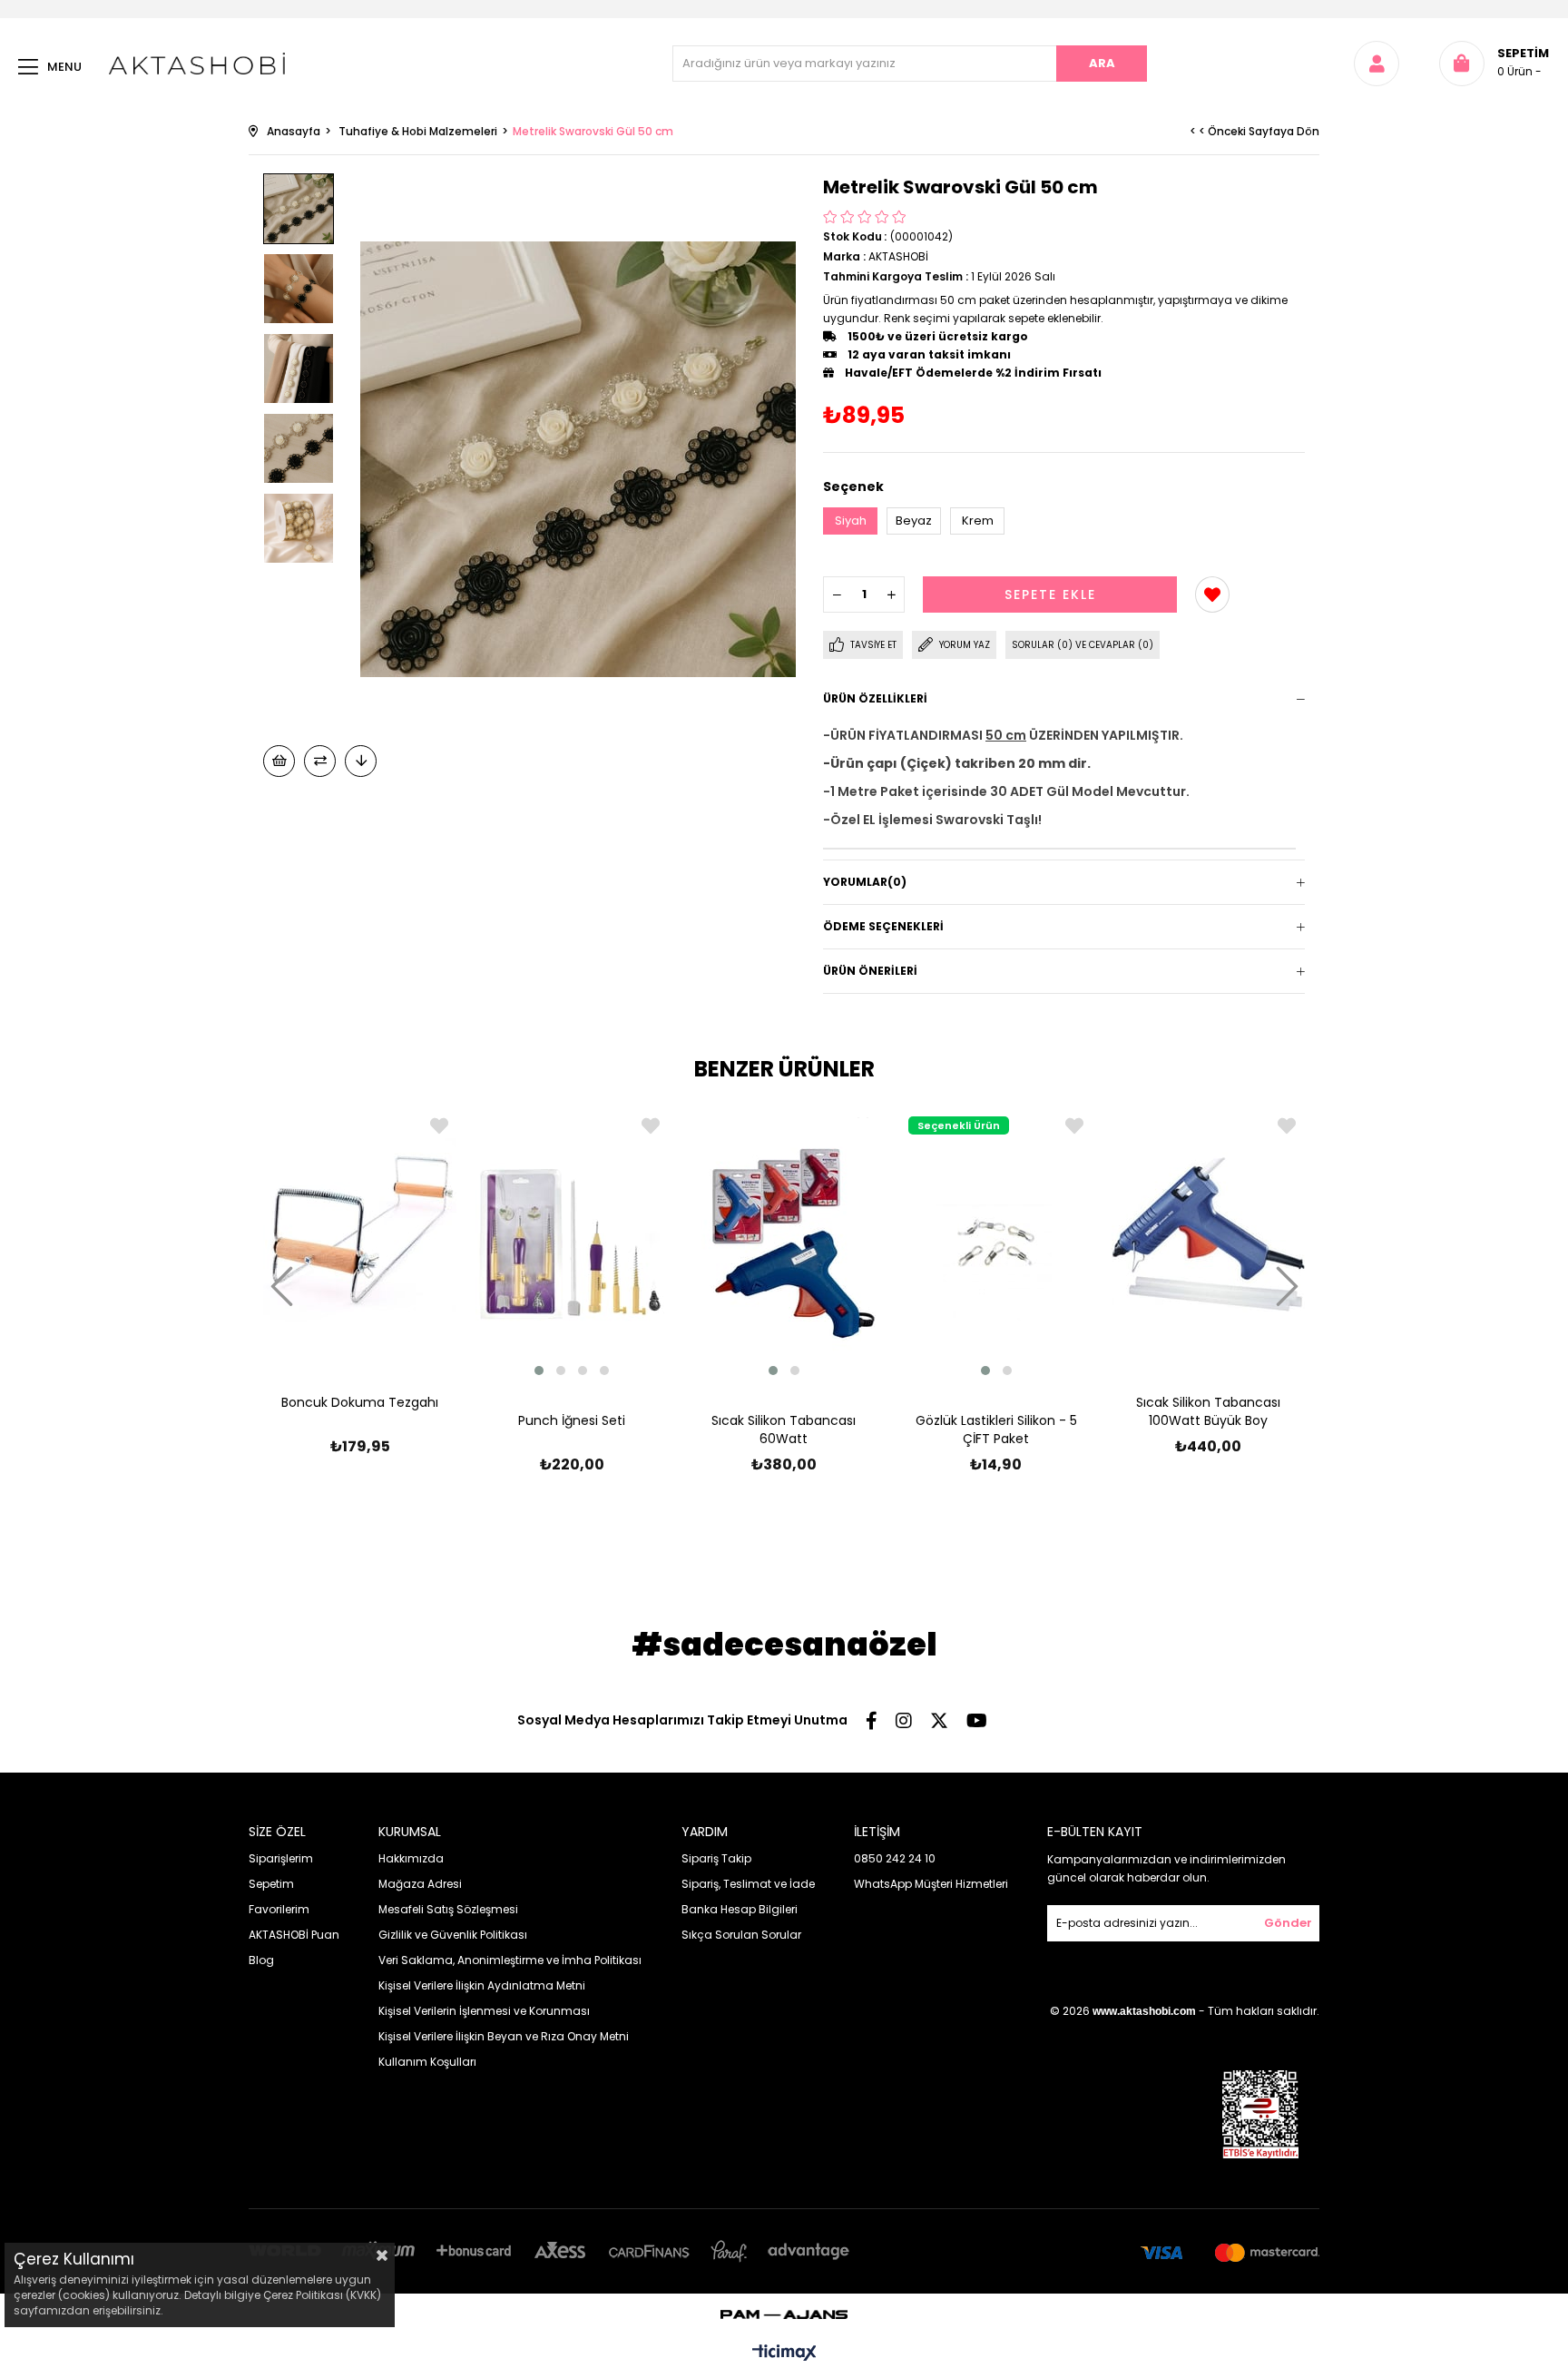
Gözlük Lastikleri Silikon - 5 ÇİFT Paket (996, 1430)
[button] (539, 1371)
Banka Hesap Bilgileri (740, 1909)
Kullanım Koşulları (427, 2062)
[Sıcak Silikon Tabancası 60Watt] (784, 1243)
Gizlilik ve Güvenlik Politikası (453, 1935)
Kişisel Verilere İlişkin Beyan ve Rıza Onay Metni (504, 2036)
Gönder (1288, 1923)
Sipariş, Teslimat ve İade (748, 1884)
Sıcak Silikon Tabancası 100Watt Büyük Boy (1208, 1411)
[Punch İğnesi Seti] (573, 1243)
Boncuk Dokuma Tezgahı (360, 1402)
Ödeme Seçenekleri (883, 926)
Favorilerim (279, 1909)
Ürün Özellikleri (875, 698)
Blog (261, 1960)
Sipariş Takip (716, 1858)
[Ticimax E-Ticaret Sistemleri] (784, 2354)
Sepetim (271, 1884)
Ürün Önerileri (870, 971)
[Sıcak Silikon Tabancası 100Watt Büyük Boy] (1208, 1234)
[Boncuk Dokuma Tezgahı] (360, 1234)
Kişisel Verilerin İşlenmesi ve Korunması (484, 2011)
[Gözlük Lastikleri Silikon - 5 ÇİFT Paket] (996, 1243)
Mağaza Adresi (420, 1884)
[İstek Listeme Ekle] (279, 761)
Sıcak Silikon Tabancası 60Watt (784, 1430)
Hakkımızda (411, 1858)
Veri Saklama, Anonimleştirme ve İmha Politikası (510, 1960)
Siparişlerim (281, 1858)
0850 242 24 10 (895, 1858)
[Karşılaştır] (320, 761)
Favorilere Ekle (439, 1126)
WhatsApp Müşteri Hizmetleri (931, 1884)
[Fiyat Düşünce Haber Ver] (361, 761)
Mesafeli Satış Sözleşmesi (448, 1909)
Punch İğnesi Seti (572, 1420)
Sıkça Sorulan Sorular (741, 1935)
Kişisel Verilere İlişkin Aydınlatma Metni (482, 1985)
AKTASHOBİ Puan (294, 1935)
